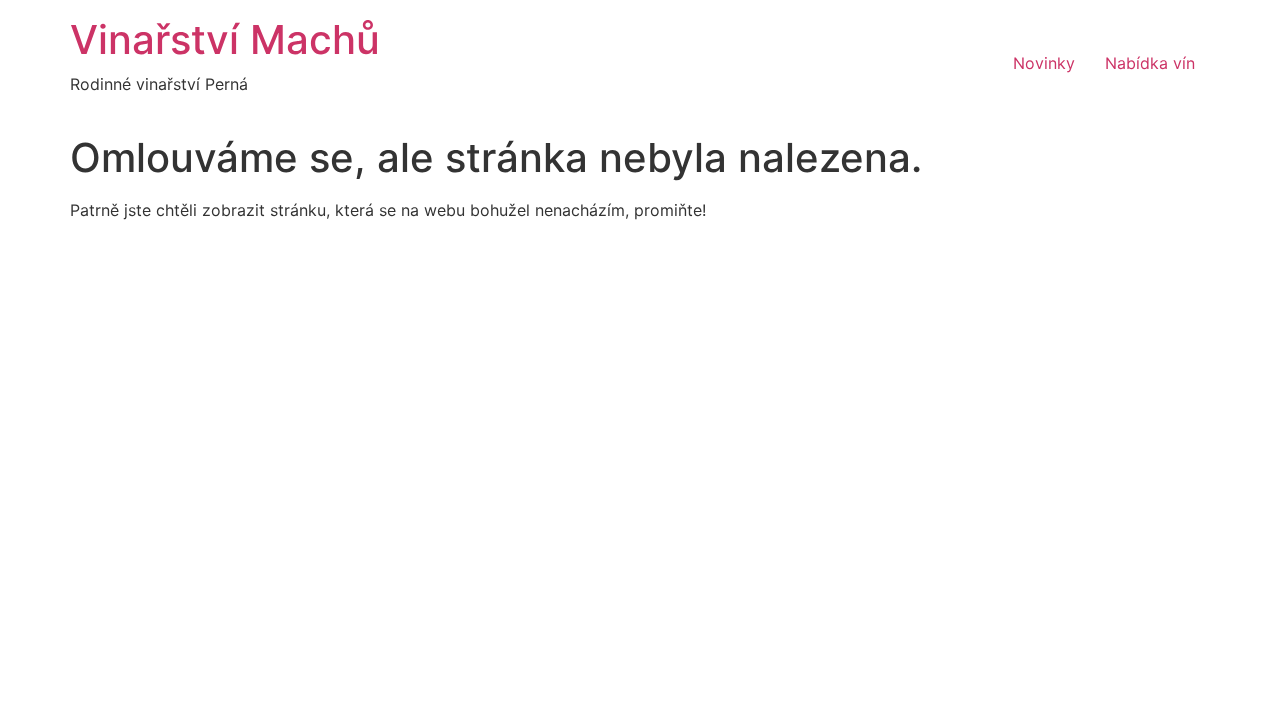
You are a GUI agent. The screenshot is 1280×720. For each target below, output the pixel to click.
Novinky (1044, 63)
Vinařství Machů (225, 39)
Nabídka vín (1150, 63)
